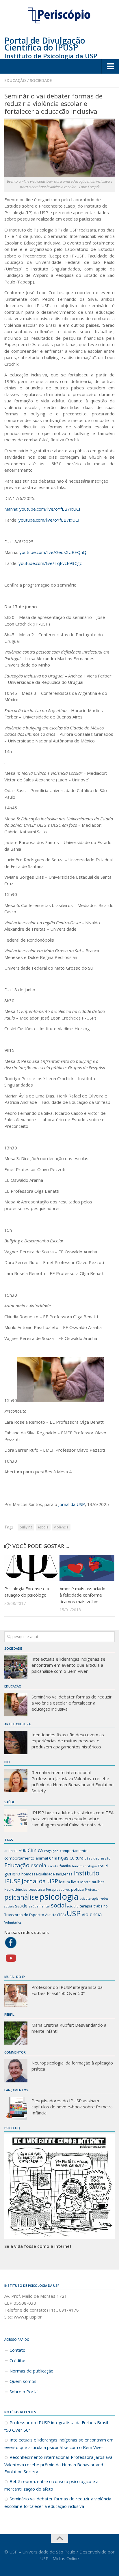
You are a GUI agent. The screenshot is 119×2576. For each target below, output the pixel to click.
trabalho (101, 1906)
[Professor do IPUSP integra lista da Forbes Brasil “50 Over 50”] (16, 1995)
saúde (21, 1906)
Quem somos (23, 2381)
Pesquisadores (58, 1889)
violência (61, 1527)
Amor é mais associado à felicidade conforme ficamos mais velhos (82, 1595)
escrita (53, 1866)
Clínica (35, 1850)
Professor (92, 1890)
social (58, 1905)
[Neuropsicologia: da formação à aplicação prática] (16, 2071)
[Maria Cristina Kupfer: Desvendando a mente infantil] (16, 2033)
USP (74, 1913)
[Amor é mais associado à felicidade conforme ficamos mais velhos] (87, 1568)
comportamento (74, 1851)
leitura (65, 1882)
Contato (17, 2350)
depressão (102, 1858)
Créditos (18, 2360)
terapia (86, 1906)
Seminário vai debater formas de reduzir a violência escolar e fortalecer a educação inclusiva (72, 1703)
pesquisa (37, 1889)
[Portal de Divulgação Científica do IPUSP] (59, 16)
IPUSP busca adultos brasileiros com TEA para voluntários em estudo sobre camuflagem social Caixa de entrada (72, 1819)
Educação (15, 80)
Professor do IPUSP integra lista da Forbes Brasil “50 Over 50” (67, 1990)
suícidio (73, 1906)
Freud (103, 1866)
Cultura (77, 1858)
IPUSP (12, 1881)
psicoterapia (89, 1899)
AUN (23, 1851)
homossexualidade (38, 1874)
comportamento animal (26, 1858)
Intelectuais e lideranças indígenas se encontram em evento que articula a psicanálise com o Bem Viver (68, 1665)
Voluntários (13, 1922)
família (65, 1866)
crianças (59, 1858)
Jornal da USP (72, 1504)
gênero (12, 1874)
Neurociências (16, 1889)
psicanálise (21, 1897)
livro (75, 1881)
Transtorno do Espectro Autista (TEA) (35, 1915)
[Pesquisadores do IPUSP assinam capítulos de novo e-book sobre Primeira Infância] (16, 2109)
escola (43, 1527)
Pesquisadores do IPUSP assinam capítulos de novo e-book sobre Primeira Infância (72, 2107)
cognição (51, 1851)
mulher (98, 1882)
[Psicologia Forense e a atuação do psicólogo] (32, 1568)
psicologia (59, 1896)
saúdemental (39, 1906)
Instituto (86, 1873)
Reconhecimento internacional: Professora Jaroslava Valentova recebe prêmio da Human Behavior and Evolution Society (72, 1781)
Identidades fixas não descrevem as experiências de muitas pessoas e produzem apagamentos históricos (68, 1741)
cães (88, 1858)
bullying (26, 1527)
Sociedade (41, 80)
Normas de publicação (31, 2371)
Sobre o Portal (24, 2392)
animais (11, 1851)
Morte (85, 1882)
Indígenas (64, 1874)
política (77, 1889)
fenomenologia (84, 1866)
